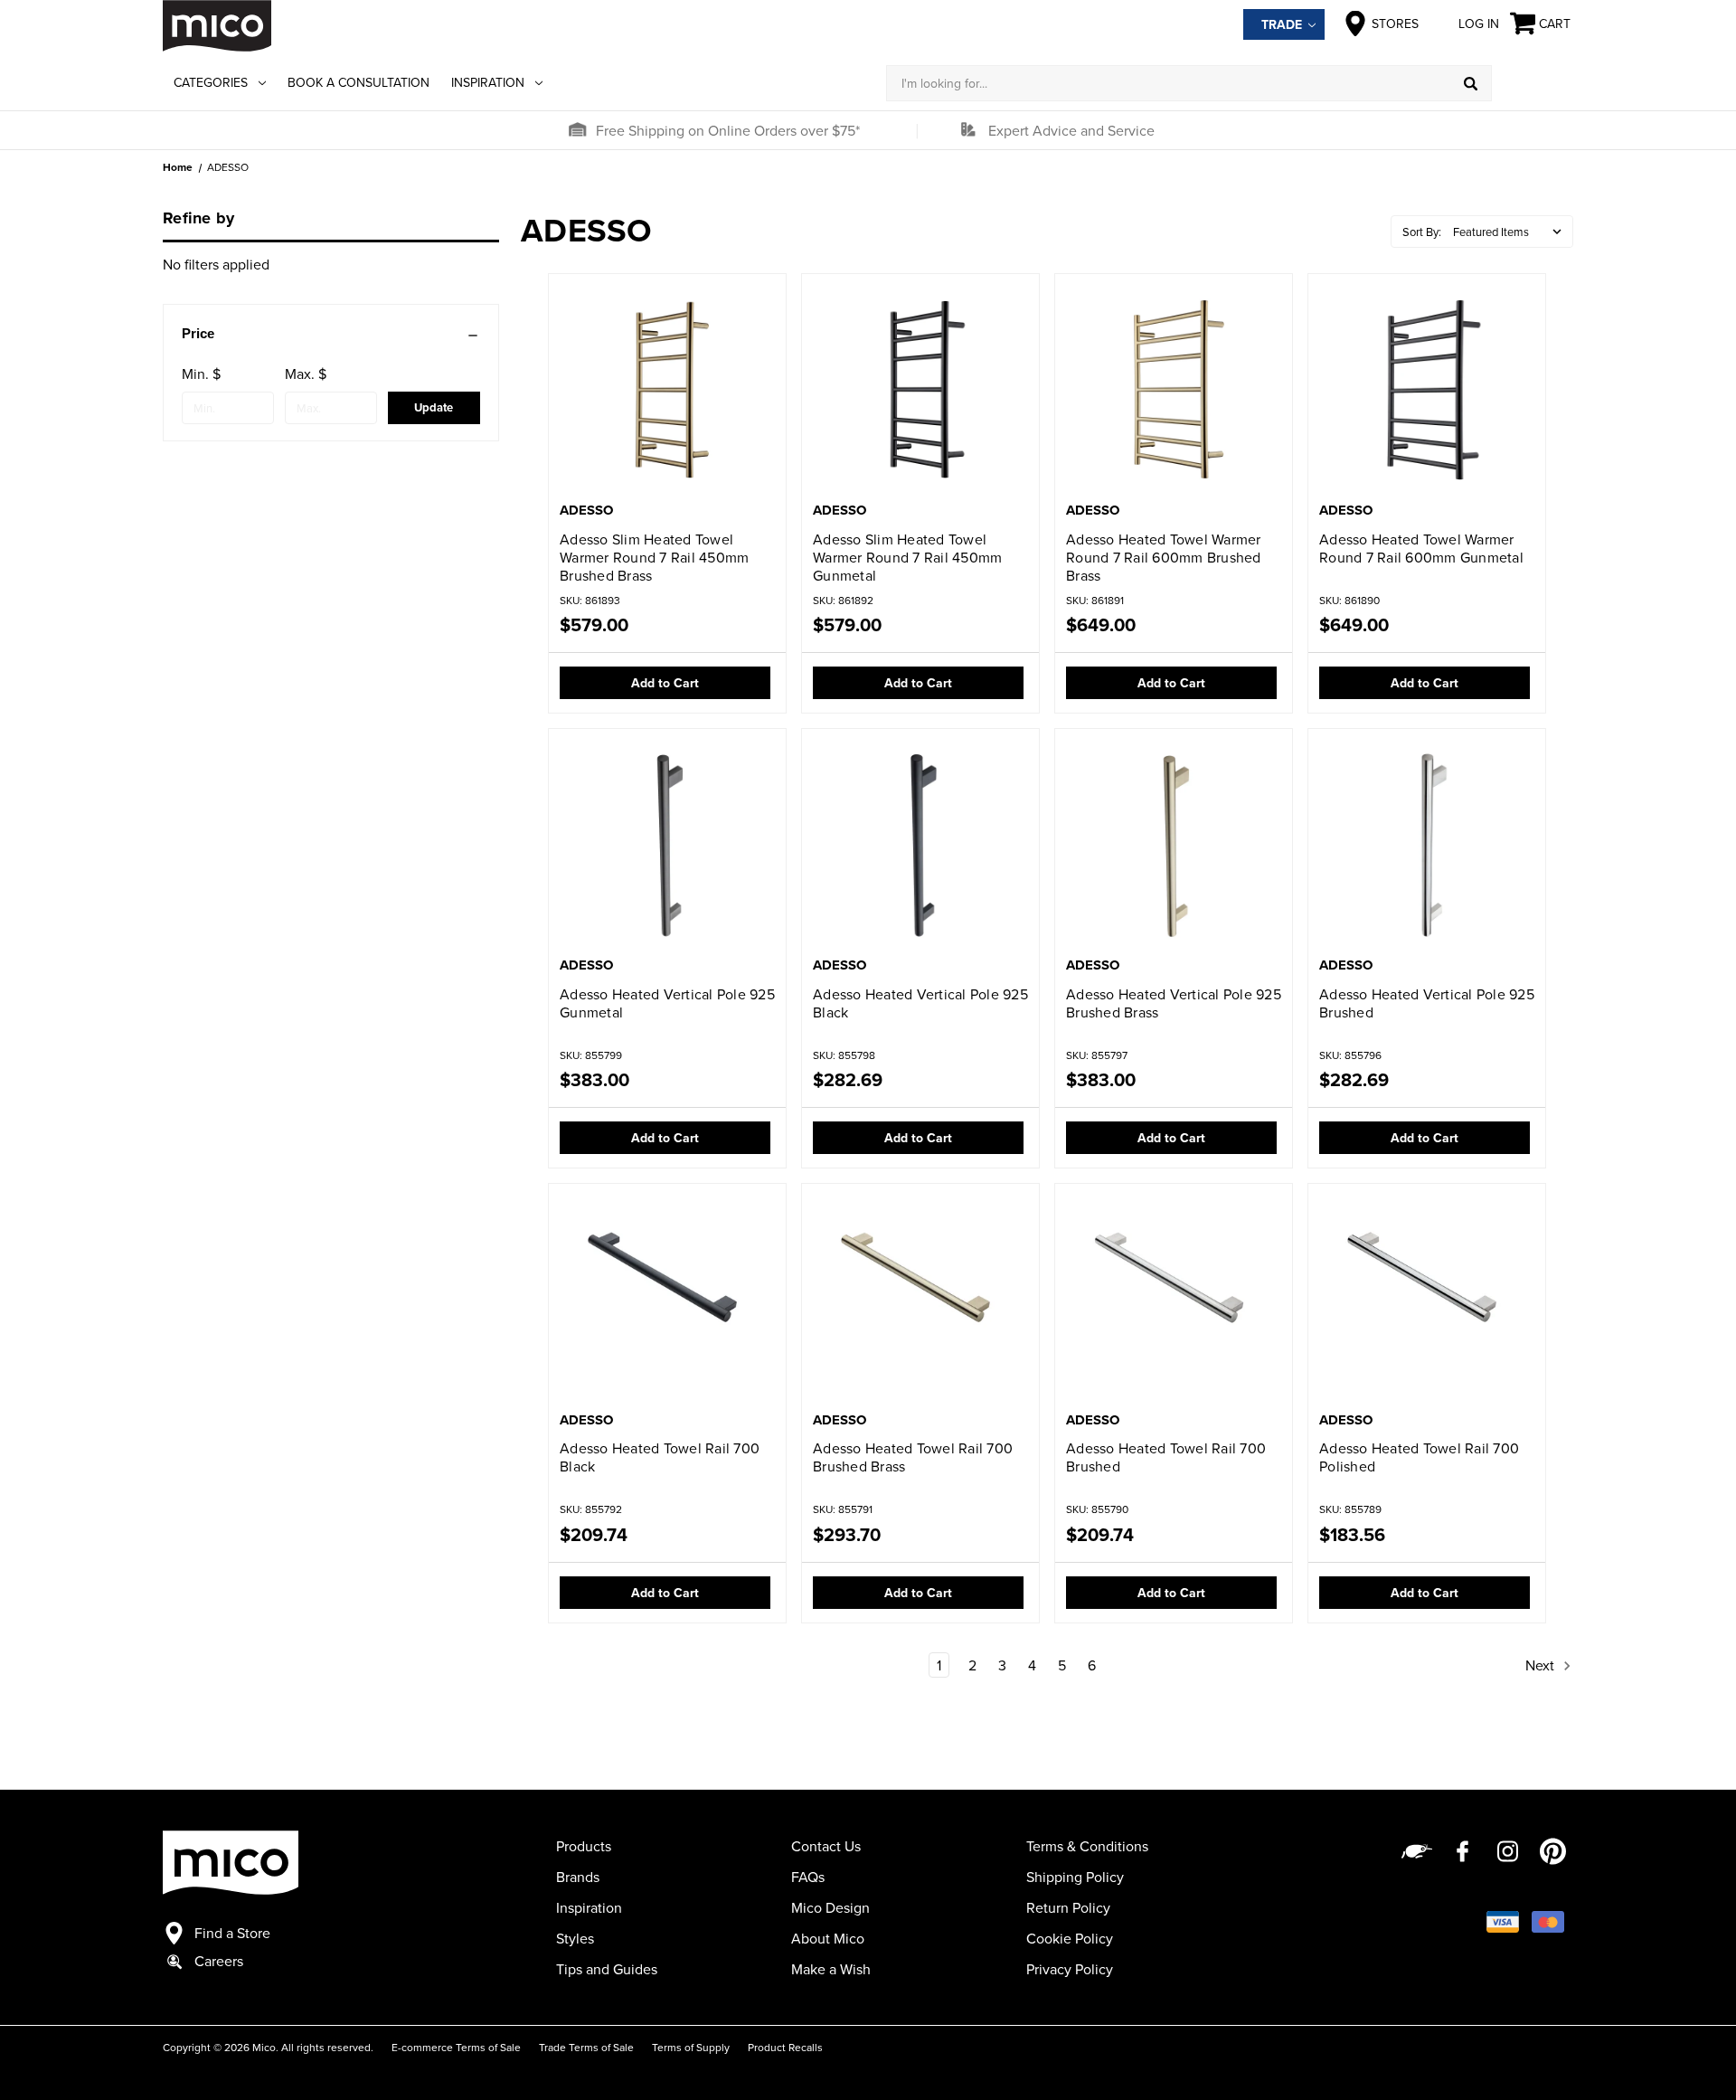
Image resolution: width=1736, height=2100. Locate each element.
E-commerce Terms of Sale (456, 2047)
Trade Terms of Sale (586, 2047)
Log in (1479, 24)
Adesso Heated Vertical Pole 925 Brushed (1427, 1003)
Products (584, 1846)
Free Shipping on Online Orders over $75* (728, 130)
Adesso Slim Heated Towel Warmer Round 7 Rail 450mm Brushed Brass (654, 557)
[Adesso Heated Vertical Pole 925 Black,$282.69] (920, 844)
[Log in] (1533, 83)
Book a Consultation (359, 82)
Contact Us (826, 1846)
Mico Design (830, 1907)
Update (434, 407)
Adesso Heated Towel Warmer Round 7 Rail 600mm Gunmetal (1421, 548)
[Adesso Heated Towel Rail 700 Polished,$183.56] (1427, 1299)
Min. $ (201, 374)
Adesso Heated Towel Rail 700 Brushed (1166, 1457)
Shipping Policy (1075, 1877)
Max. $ (306, 374)
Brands (578, 1877)
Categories (211, 82)
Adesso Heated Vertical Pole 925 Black (920, 1003)
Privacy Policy (1070, 1969)
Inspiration (488, 82)
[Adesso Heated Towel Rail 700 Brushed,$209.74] (1174, 1299)
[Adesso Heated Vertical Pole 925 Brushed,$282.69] (1427, 844)
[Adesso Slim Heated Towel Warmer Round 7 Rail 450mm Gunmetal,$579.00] (920, 389)
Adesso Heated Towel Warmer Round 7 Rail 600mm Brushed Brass (1164, 557)
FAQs (808, 1877)
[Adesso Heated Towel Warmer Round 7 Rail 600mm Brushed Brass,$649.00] (1174, 389)
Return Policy (1068, 1907)
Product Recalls (785, 2047)
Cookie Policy (1070, 1938)
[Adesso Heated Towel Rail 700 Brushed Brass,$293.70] (920, 1299)
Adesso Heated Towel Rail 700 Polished (1419, 1457)
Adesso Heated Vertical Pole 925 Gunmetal (667, 1003)
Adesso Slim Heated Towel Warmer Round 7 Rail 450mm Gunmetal (907, 557)
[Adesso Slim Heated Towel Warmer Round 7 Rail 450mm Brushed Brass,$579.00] (667, 389)
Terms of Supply (691, 2047)
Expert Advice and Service (1071, 130)
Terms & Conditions (1087, 1846)
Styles (575, 1938)
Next (1542, 1665)
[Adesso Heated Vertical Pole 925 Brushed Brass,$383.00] (1174, 844)
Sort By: (1422, 232)
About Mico (828, 1938)
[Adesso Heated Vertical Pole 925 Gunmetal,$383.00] (667, 844)
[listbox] (1511, 232)
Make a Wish (831, 1969)
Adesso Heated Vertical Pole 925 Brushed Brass (1174, 1003)
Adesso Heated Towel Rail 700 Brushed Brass (913, 1457)
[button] (577, 130)
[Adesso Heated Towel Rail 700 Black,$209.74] (667, 1299)
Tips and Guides (607, 1969)
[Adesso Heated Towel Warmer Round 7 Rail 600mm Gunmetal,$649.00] (1427, 389)
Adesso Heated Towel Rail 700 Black (660, 1457)
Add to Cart (665, 683)
